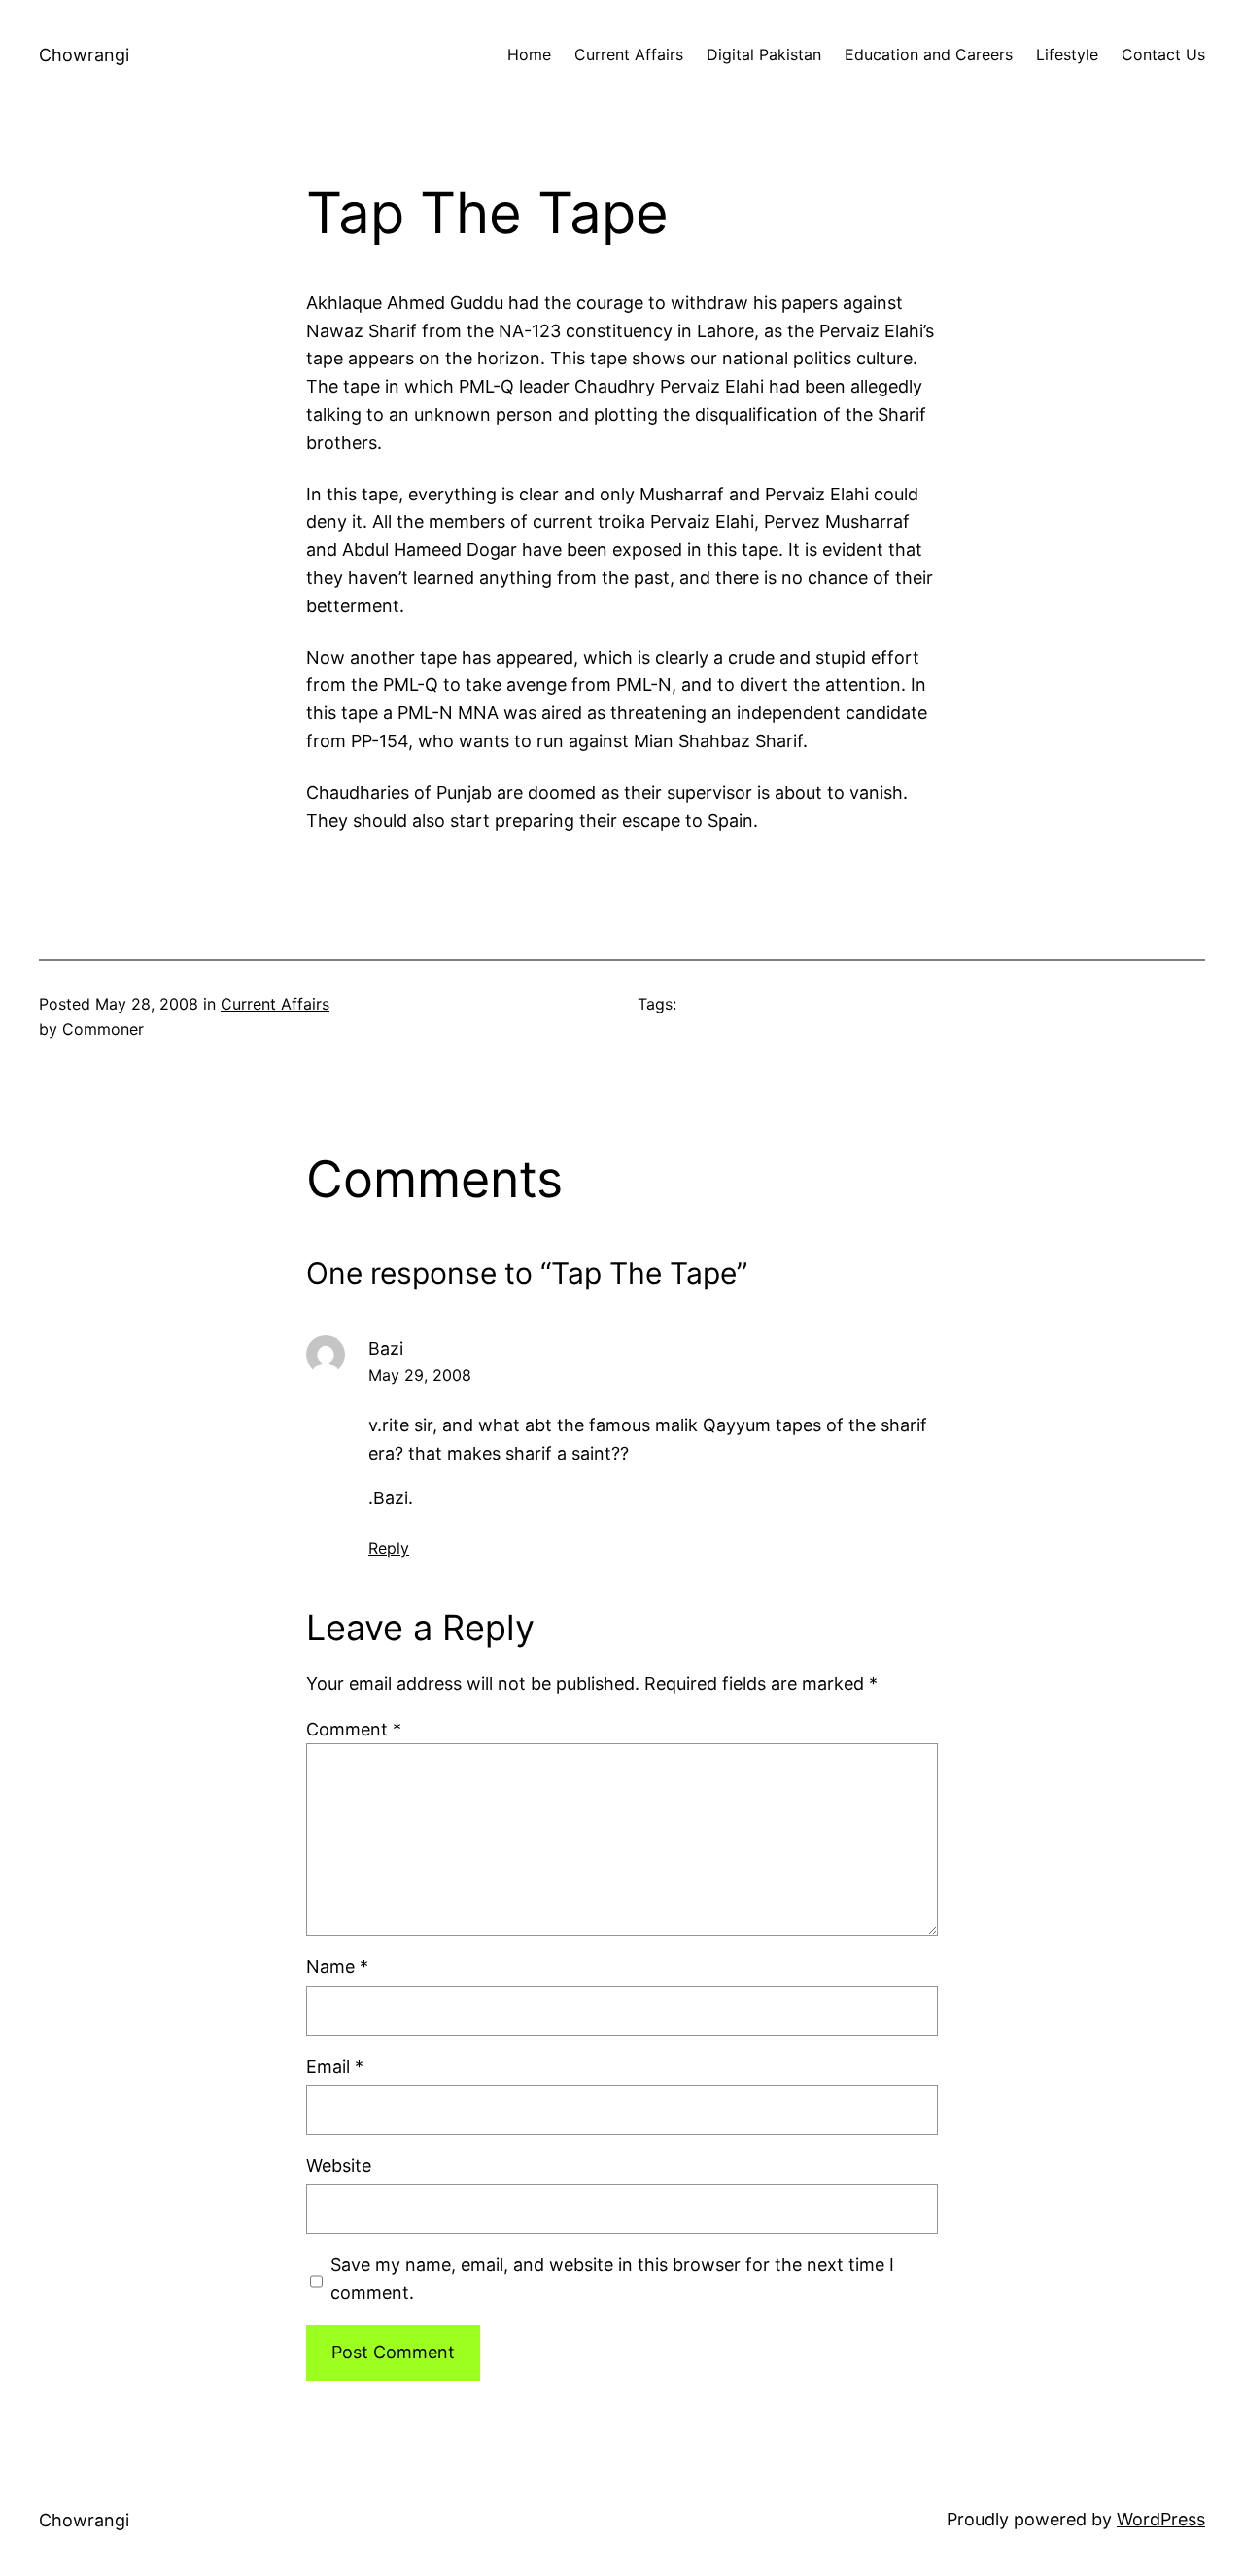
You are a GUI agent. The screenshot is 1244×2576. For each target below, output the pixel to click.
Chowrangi (84, 55)
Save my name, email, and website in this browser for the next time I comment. (612, 2279)
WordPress (1161, 2519)
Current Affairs (275, 1004)
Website (339, 2165)
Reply (389, 1548)
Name (337, 1966)
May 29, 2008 (420, 1375)
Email (335, 2066)
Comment (354, 1729)
